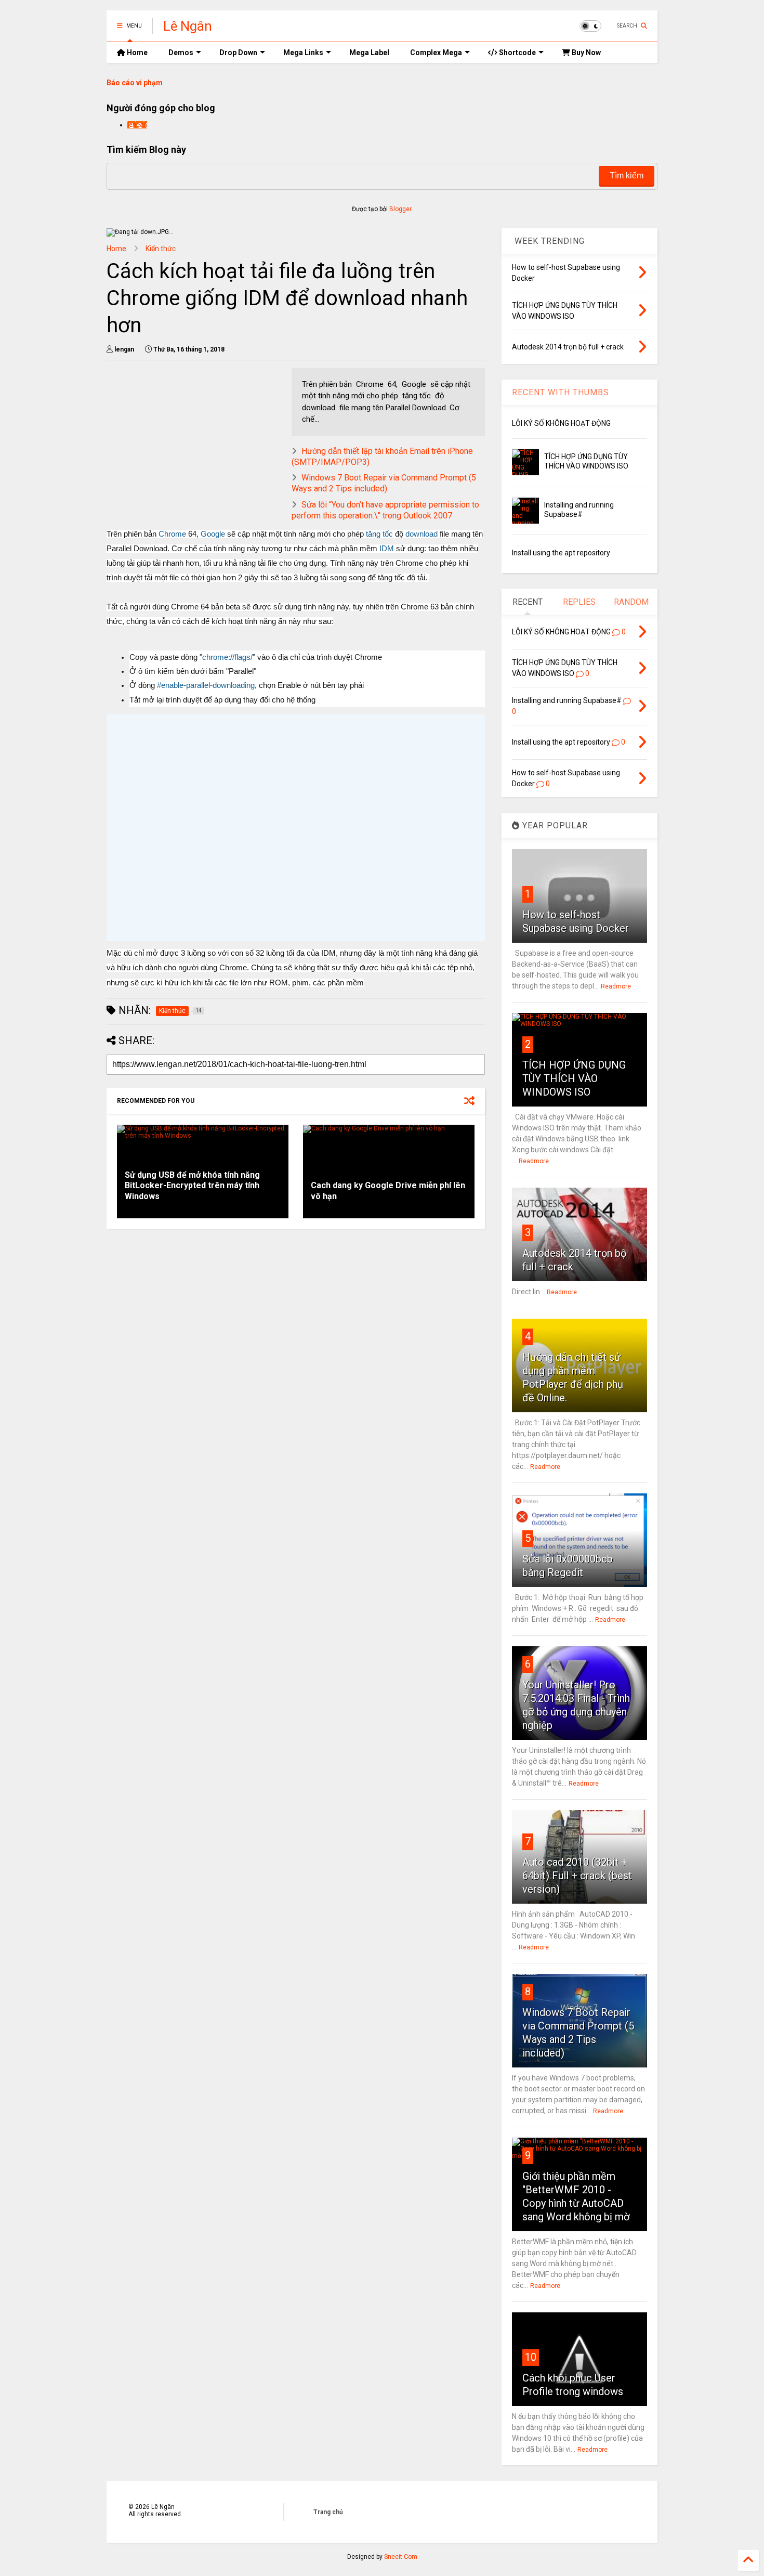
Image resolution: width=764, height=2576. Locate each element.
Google (213, 534)
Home (136, 53)
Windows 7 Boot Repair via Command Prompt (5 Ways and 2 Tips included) (384, 483)
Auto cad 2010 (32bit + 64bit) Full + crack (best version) (577, 1876)
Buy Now (585, 53)
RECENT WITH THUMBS (561, 392)
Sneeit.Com (401, 2557)
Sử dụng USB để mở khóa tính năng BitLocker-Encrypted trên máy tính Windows (192, 1186)
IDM (387, 549)
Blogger (400, 209)
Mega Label (369, 53)
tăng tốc (379, 534)
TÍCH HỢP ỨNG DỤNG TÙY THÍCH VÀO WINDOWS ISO (574, 1078)
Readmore (616, 986)
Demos (181, 53)
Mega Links (303, 53)
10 (531, 2357)
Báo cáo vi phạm (135, 83)
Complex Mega (436, 53)
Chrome (172, 534)
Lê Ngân (188, 26)
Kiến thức (161, 249)
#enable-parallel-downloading (206, 685)
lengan (137, 125)
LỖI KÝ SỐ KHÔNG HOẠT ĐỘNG (561, 423)
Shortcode (517, 53)
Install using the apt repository (561, 553)
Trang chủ (328, 2512)
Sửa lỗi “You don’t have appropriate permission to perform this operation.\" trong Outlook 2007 (385, 510)
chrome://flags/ (227, 657)
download (421, 534)
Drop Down (238, 53)
